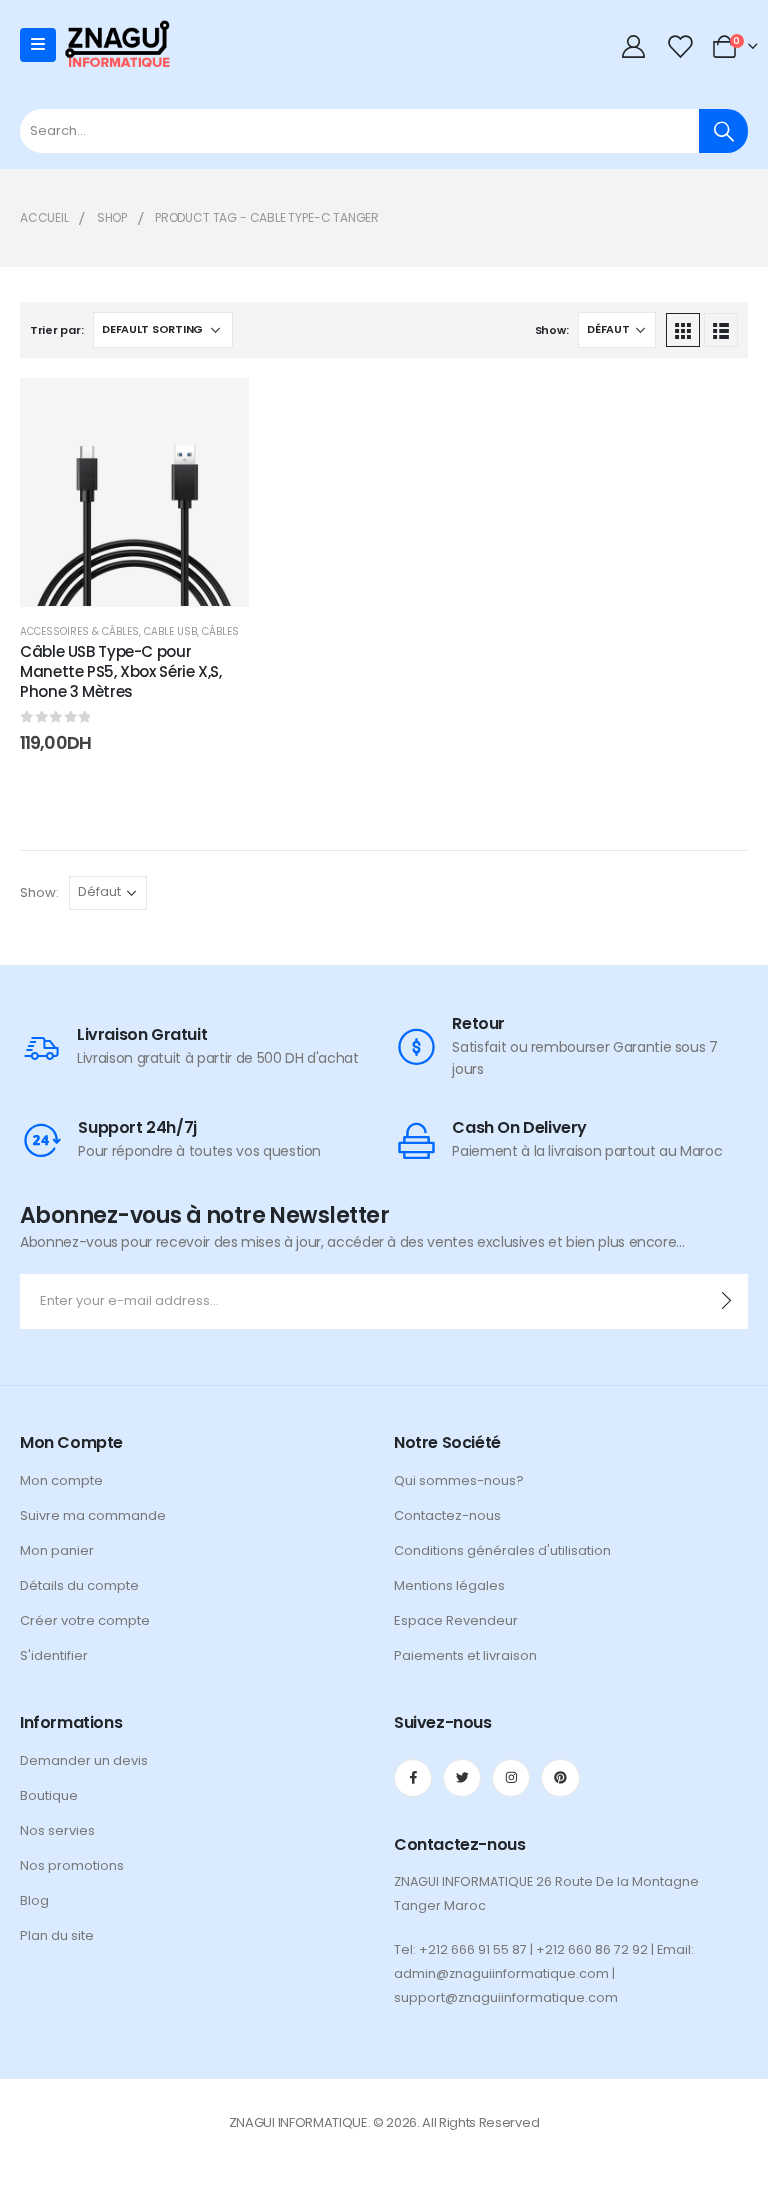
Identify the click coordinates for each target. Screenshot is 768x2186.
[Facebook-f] (413, 1778)
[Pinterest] (560, 1778)
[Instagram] (511, 1778)
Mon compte (61, 1480)
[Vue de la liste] (721, 330)
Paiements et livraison (465, 1655)
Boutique (49, 1795)
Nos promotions (72, 1865)
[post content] (134, 492)
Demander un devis (84, 1760)
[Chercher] (723, 131)
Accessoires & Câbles (79, 631)
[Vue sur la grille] (683, 330)
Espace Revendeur (456, 1620)
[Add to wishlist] (218, 409)
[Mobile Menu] (38, 45)
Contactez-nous (447, 1515)
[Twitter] (462, 1778)
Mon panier (57, 1550)
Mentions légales (449, 1585)
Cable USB (170, 631)
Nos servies (57, 1830)
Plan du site (57, 1935)
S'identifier (54, 1655)
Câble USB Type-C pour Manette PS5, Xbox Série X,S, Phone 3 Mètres (121, 672)
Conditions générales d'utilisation (502, 1550)
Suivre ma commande (93, 1515)
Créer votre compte (85, 1620)
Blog (34, 1900)
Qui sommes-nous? (459, 1480)
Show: (552, 330)
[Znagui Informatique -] (117, 45)
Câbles (220, 631)
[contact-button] (726, 1301)
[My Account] (634, 46)
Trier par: (56, 330)
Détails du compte (79, 1585)
